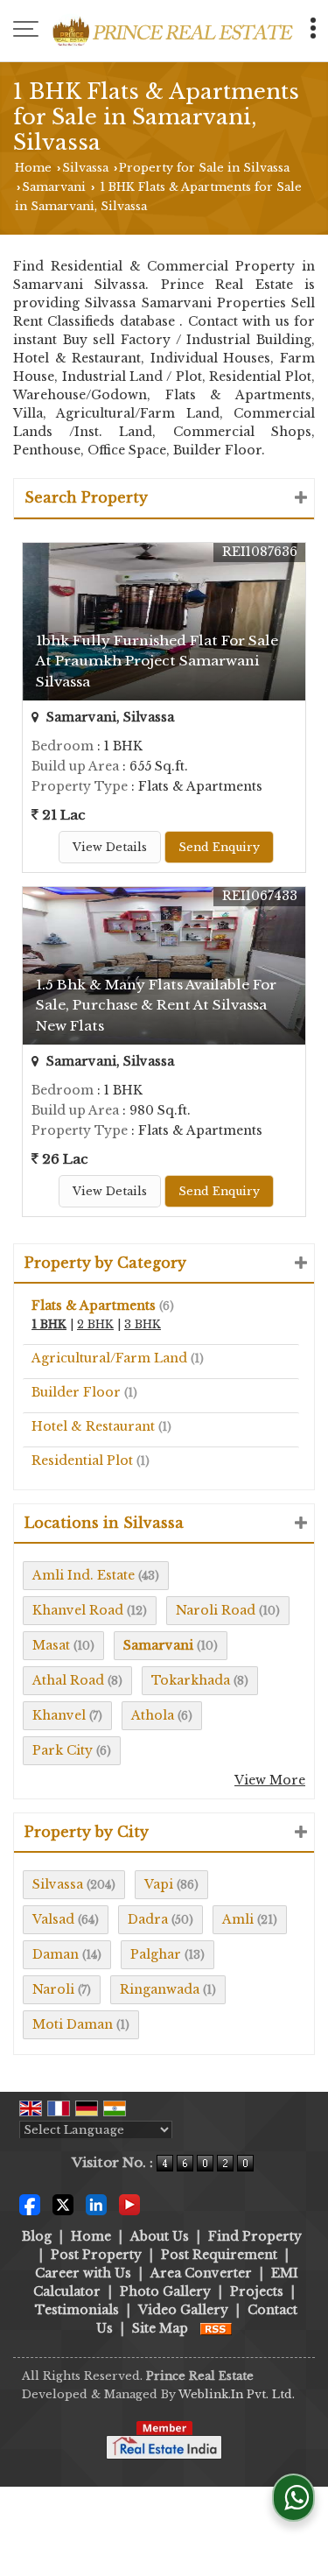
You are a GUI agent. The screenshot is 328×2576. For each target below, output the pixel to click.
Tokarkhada (191, 1680)
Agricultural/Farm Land (109, 1358)
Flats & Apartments (94, 1306)
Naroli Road (216, 1610)
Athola (153, 1715)
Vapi (159, 1884)
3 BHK (143, 1324)
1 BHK (49, 1324)
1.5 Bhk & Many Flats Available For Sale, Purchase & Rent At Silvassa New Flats (156, 1005)
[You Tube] (129, 2203)
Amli (238, 1919)
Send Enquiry (219, 847)
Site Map (160, 2328)
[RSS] (216, 2328)
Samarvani (54, 187)
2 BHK (95, 1324)
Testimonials (77, 2310)
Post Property (96, 2255)
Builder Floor (76, 1392)
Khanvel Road (78, 1610)
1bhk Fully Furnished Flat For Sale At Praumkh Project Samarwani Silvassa (157, 661)
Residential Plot (82, 1460)
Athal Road (68, 1680)
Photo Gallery (165, 2291)
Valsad (53, 1919)
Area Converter (201, 2273)
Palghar (156, 1954)
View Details (110, 847)
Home (33, 168)
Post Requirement (219, 2255)
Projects (257, 2291)
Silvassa (85, 168)
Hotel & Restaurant (93, 1426)
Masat (51, 1645)
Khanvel (59, 1715)
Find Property (255, 2236)
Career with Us (83, 2273)
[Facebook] (30, 2203)
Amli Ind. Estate (84, 1575)
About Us (160, 2236)
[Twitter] (63, 2203)
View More (270, 1780)
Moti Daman (73, 2024)
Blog (37, 2236)
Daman (56, 1954)
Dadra (148, 1919)
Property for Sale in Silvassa (204, 168)
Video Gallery (183, 2310)
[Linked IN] (96, 2203)
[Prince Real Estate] (173, 31)
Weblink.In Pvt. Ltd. (237, 2394)
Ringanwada (160, 1989)
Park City (63, 1750)
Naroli (53, 1989)
